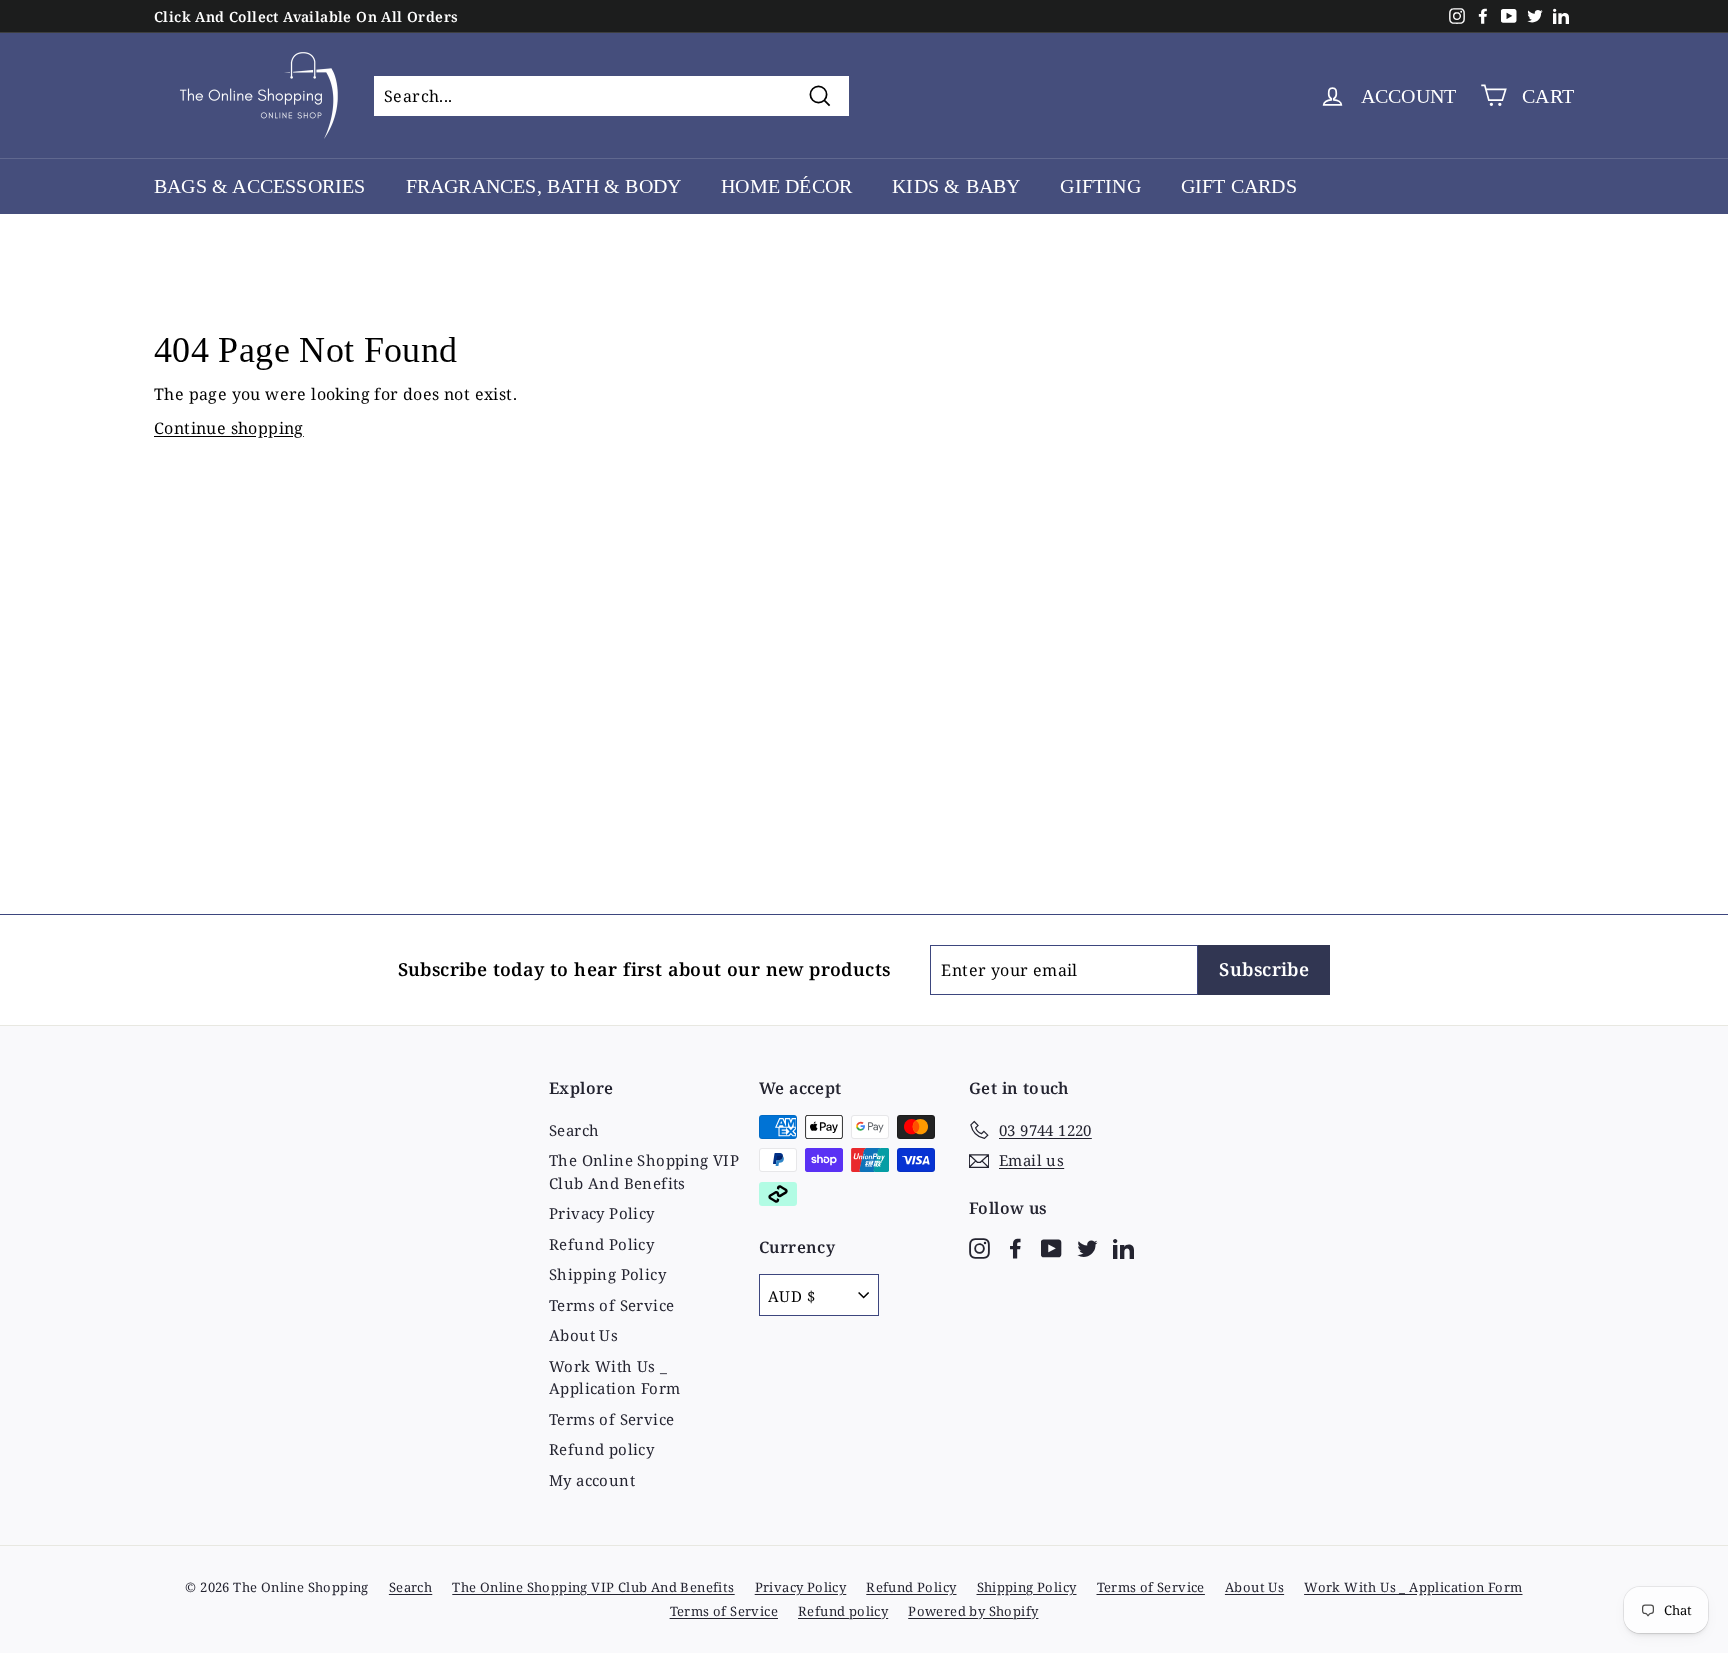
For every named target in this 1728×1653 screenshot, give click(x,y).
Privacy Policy (602, 1213)
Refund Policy (601, 1244)
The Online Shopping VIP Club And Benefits (644, 1171)
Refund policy (601, 1449)
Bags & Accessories (260, 186)
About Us (583, 1335)
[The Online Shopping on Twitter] (1087, 1246)
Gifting (1100, 186)
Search (574, 1130)
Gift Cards (1239, 186)
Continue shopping (229, 428)
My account (592, 1480)
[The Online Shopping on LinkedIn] (1123, 1246)
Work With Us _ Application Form (614, 1377)
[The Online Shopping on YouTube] (1051, 1246)
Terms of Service (611, 1305)
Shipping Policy (607, 1274)
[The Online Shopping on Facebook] (1015, 1246)
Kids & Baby (956, 186)
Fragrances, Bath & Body (544, 186)
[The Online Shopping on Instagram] (979, 1246)
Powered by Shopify (973, 1611)
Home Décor (786, 186)
